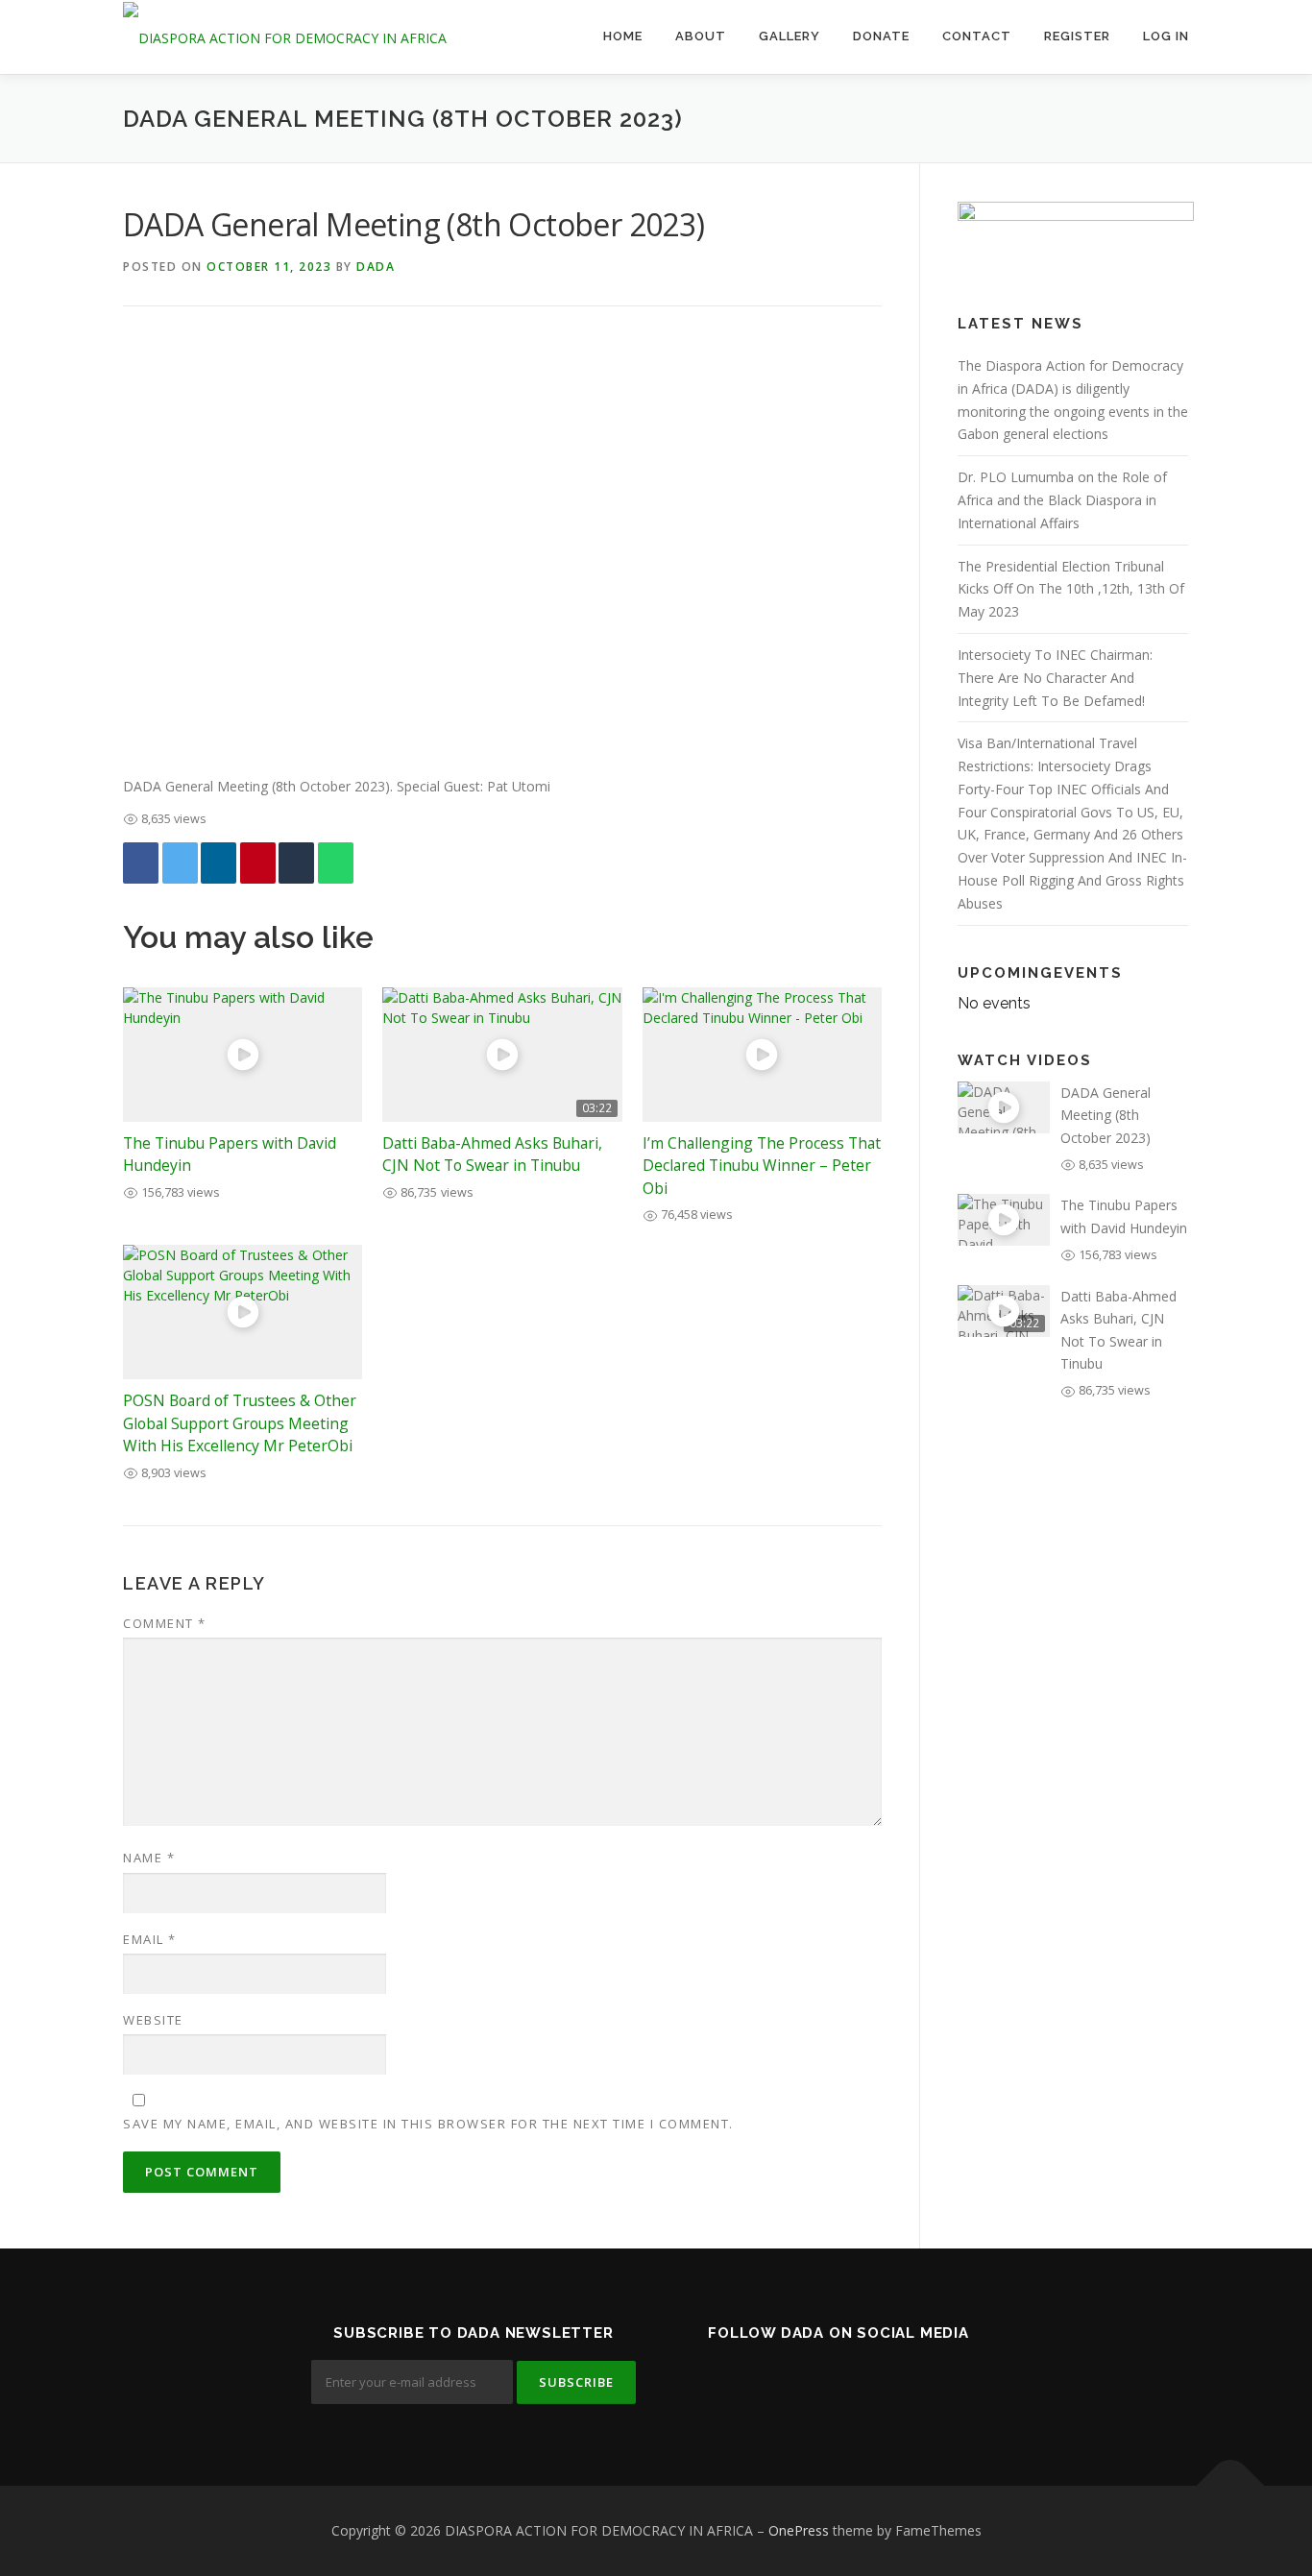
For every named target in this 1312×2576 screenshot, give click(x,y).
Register (1077, 36)
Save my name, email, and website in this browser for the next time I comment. (428, 2124)
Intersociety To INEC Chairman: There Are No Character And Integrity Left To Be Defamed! (1055, 678)
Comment (165, 1623)
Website (153, 2020)
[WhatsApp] (336, 863)
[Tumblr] (296, 863)
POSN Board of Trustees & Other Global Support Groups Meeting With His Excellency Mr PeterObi (240, 1423)
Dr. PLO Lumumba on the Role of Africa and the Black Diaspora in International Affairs (1062, 500)
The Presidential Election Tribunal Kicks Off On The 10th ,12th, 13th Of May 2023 (1071, 589)
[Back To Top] (1231, 2486)
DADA (376, 267)
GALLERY (790, 36)
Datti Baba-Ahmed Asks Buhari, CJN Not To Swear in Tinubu (492, 1154)
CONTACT (977, 36)
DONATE (881, 36)
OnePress (799, 2530)
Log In (1166, 36)
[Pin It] (258, 863)
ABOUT (701, 36)
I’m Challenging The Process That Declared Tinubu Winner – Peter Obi (762, 1166)
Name (149, 1858)
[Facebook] (141, 863)
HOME (623, 36)
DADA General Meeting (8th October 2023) (1105, 1115)
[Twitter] (180, 863)
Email (150, 1939)
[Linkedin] (219, 863)
